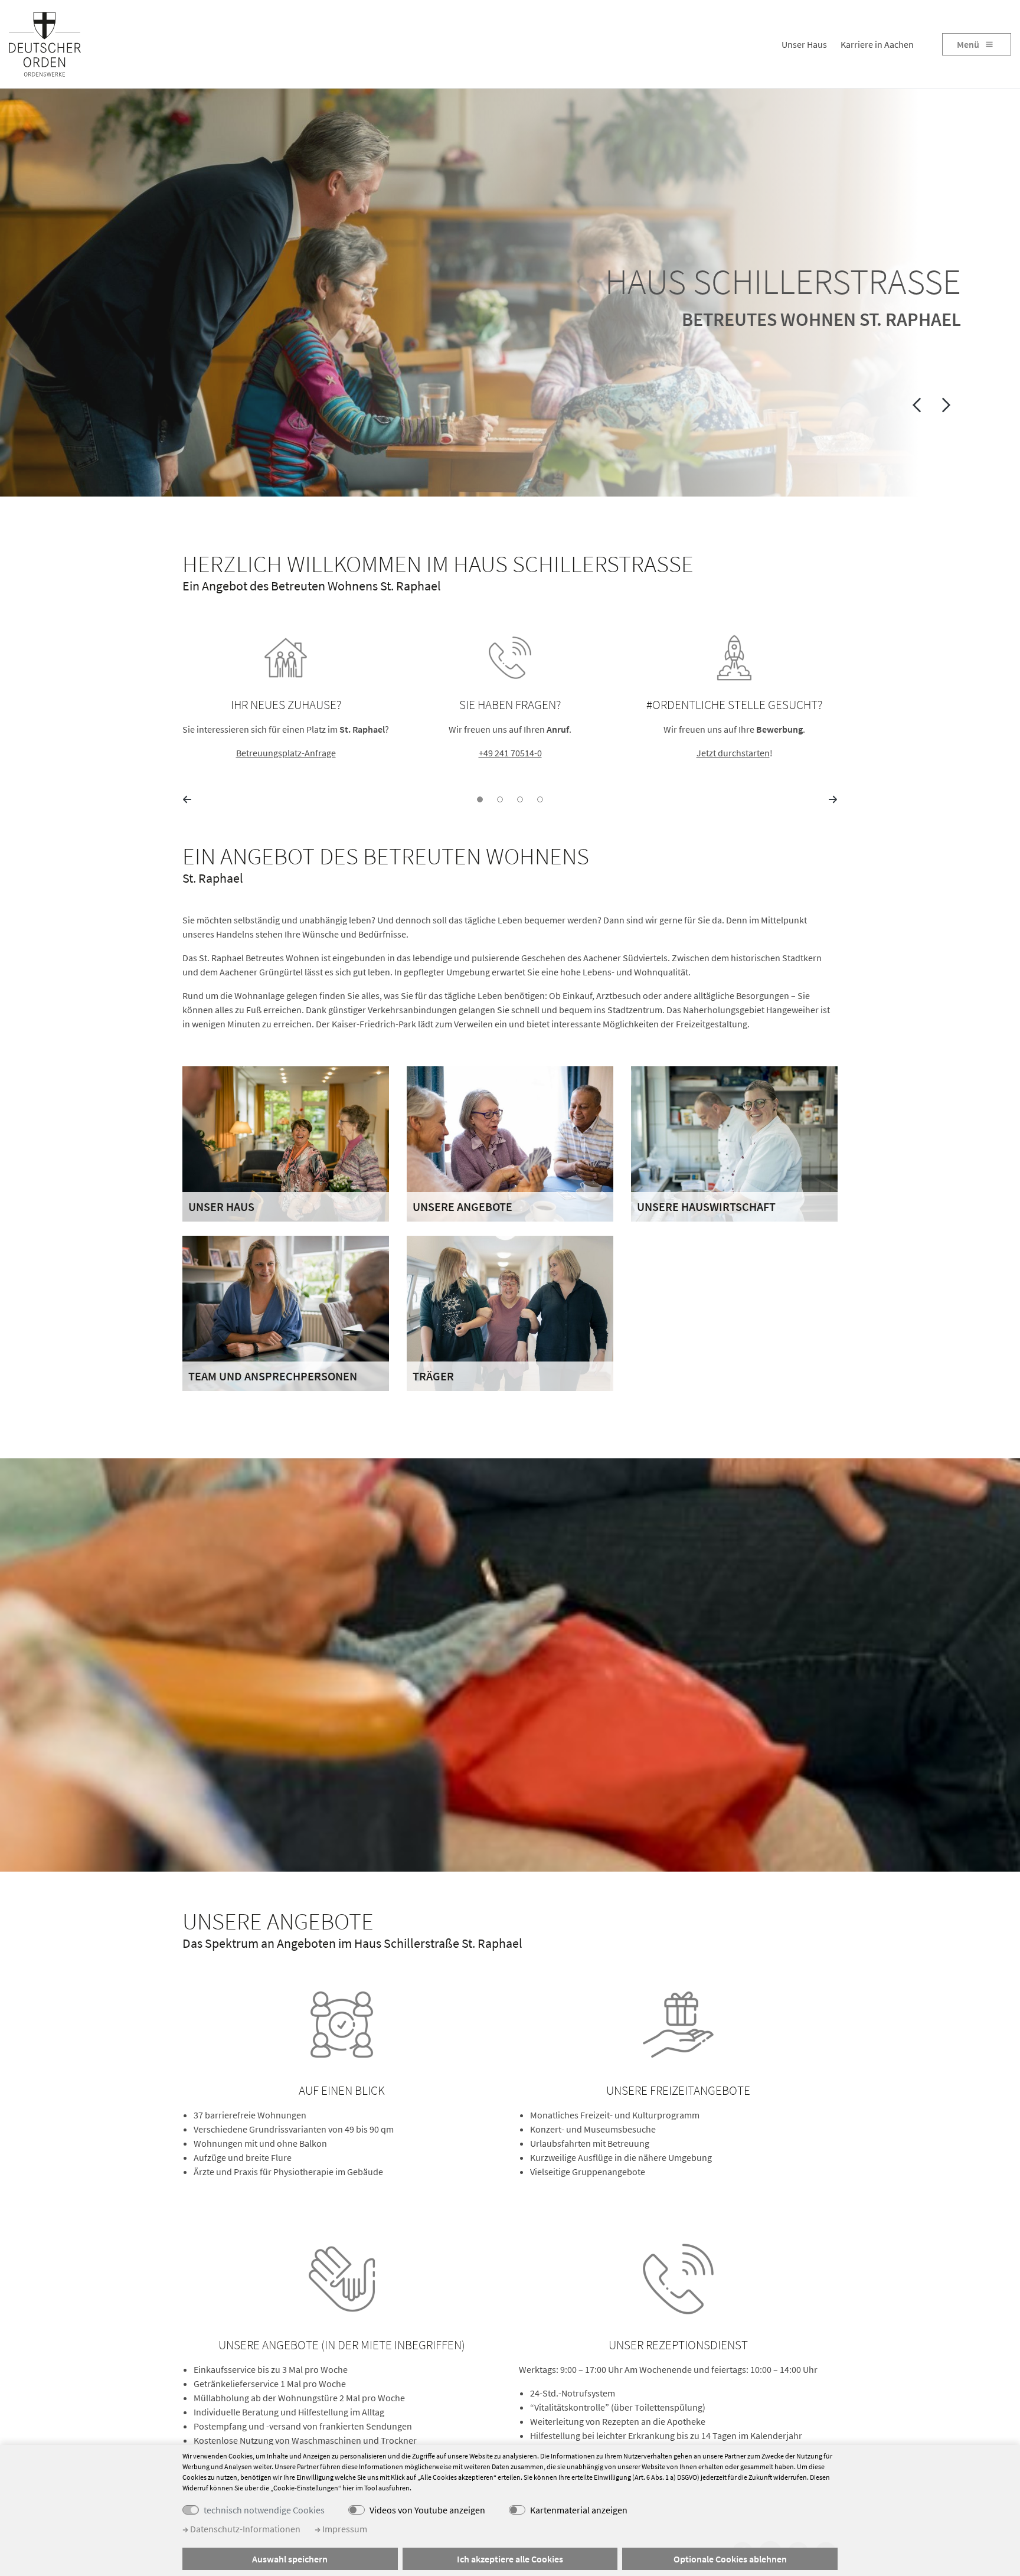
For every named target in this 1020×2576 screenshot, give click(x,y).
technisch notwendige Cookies (264, 2510)
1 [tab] (480, 799)
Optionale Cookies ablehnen (730, 2559)
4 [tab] (540, 799)
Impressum (344, 2529)
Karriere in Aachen (877, 44)
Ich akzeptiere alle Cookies (510, 2559)
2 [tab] (500, 799)
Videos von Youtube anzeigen (427, 2510)
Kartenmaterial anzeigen (579, 2510)
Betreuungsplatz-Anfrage (286, 753)
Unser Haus (804, 44)
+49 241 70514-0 (510, 753)
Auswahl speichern (290, 2559)
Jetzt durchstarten (733, 753)
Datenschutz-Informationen (244, 2529)
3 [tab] (520, 799)
